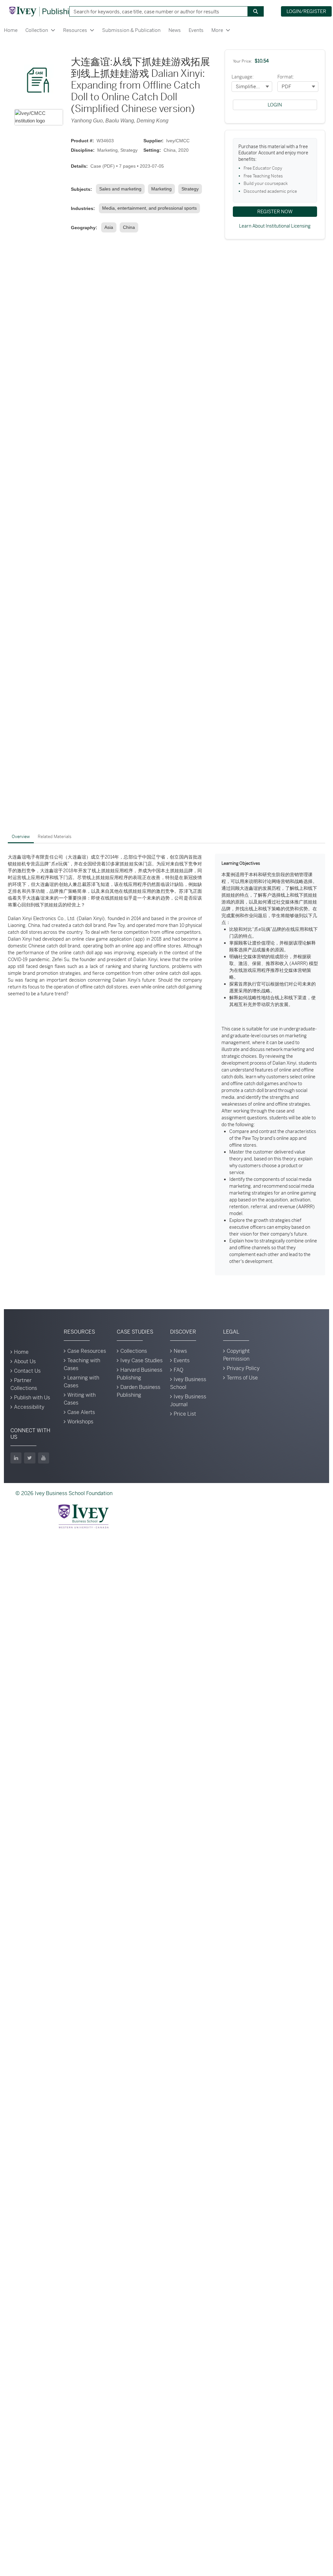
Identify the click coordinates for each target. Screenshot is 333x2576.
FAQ (179, 1370)
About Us (25, 1361)
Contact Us (27, 1371)
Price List (185, 1414)
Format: (286, 77)
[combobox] (156, 11)
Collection (37, 30)
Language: (243, 77)
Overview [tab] (21, 837)
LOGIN (275, 105)
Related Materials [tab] (55, 837)
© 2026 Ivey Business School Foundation (64, 1493)
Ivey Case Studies (141, 1360)
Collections (134, 1351)
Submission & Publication (131, 30)
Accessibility (29, 1407)
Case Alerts (81, 1412)
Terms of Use (242, 1378)
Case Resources (87, 1351)
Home (11, 30)
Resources (75, 30)
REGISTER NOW (275, 211)
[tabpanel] (166, 1065)
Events (196, 30)
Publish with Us (32, 1398)
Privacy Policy (243, 1368)
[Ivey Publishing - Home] (43, 11)
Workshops (80, 1422)
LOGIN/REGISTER (306, 11)
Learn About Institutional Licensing (275, 226)
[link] (122, 189)
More (217, 30)
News (175, 30)
